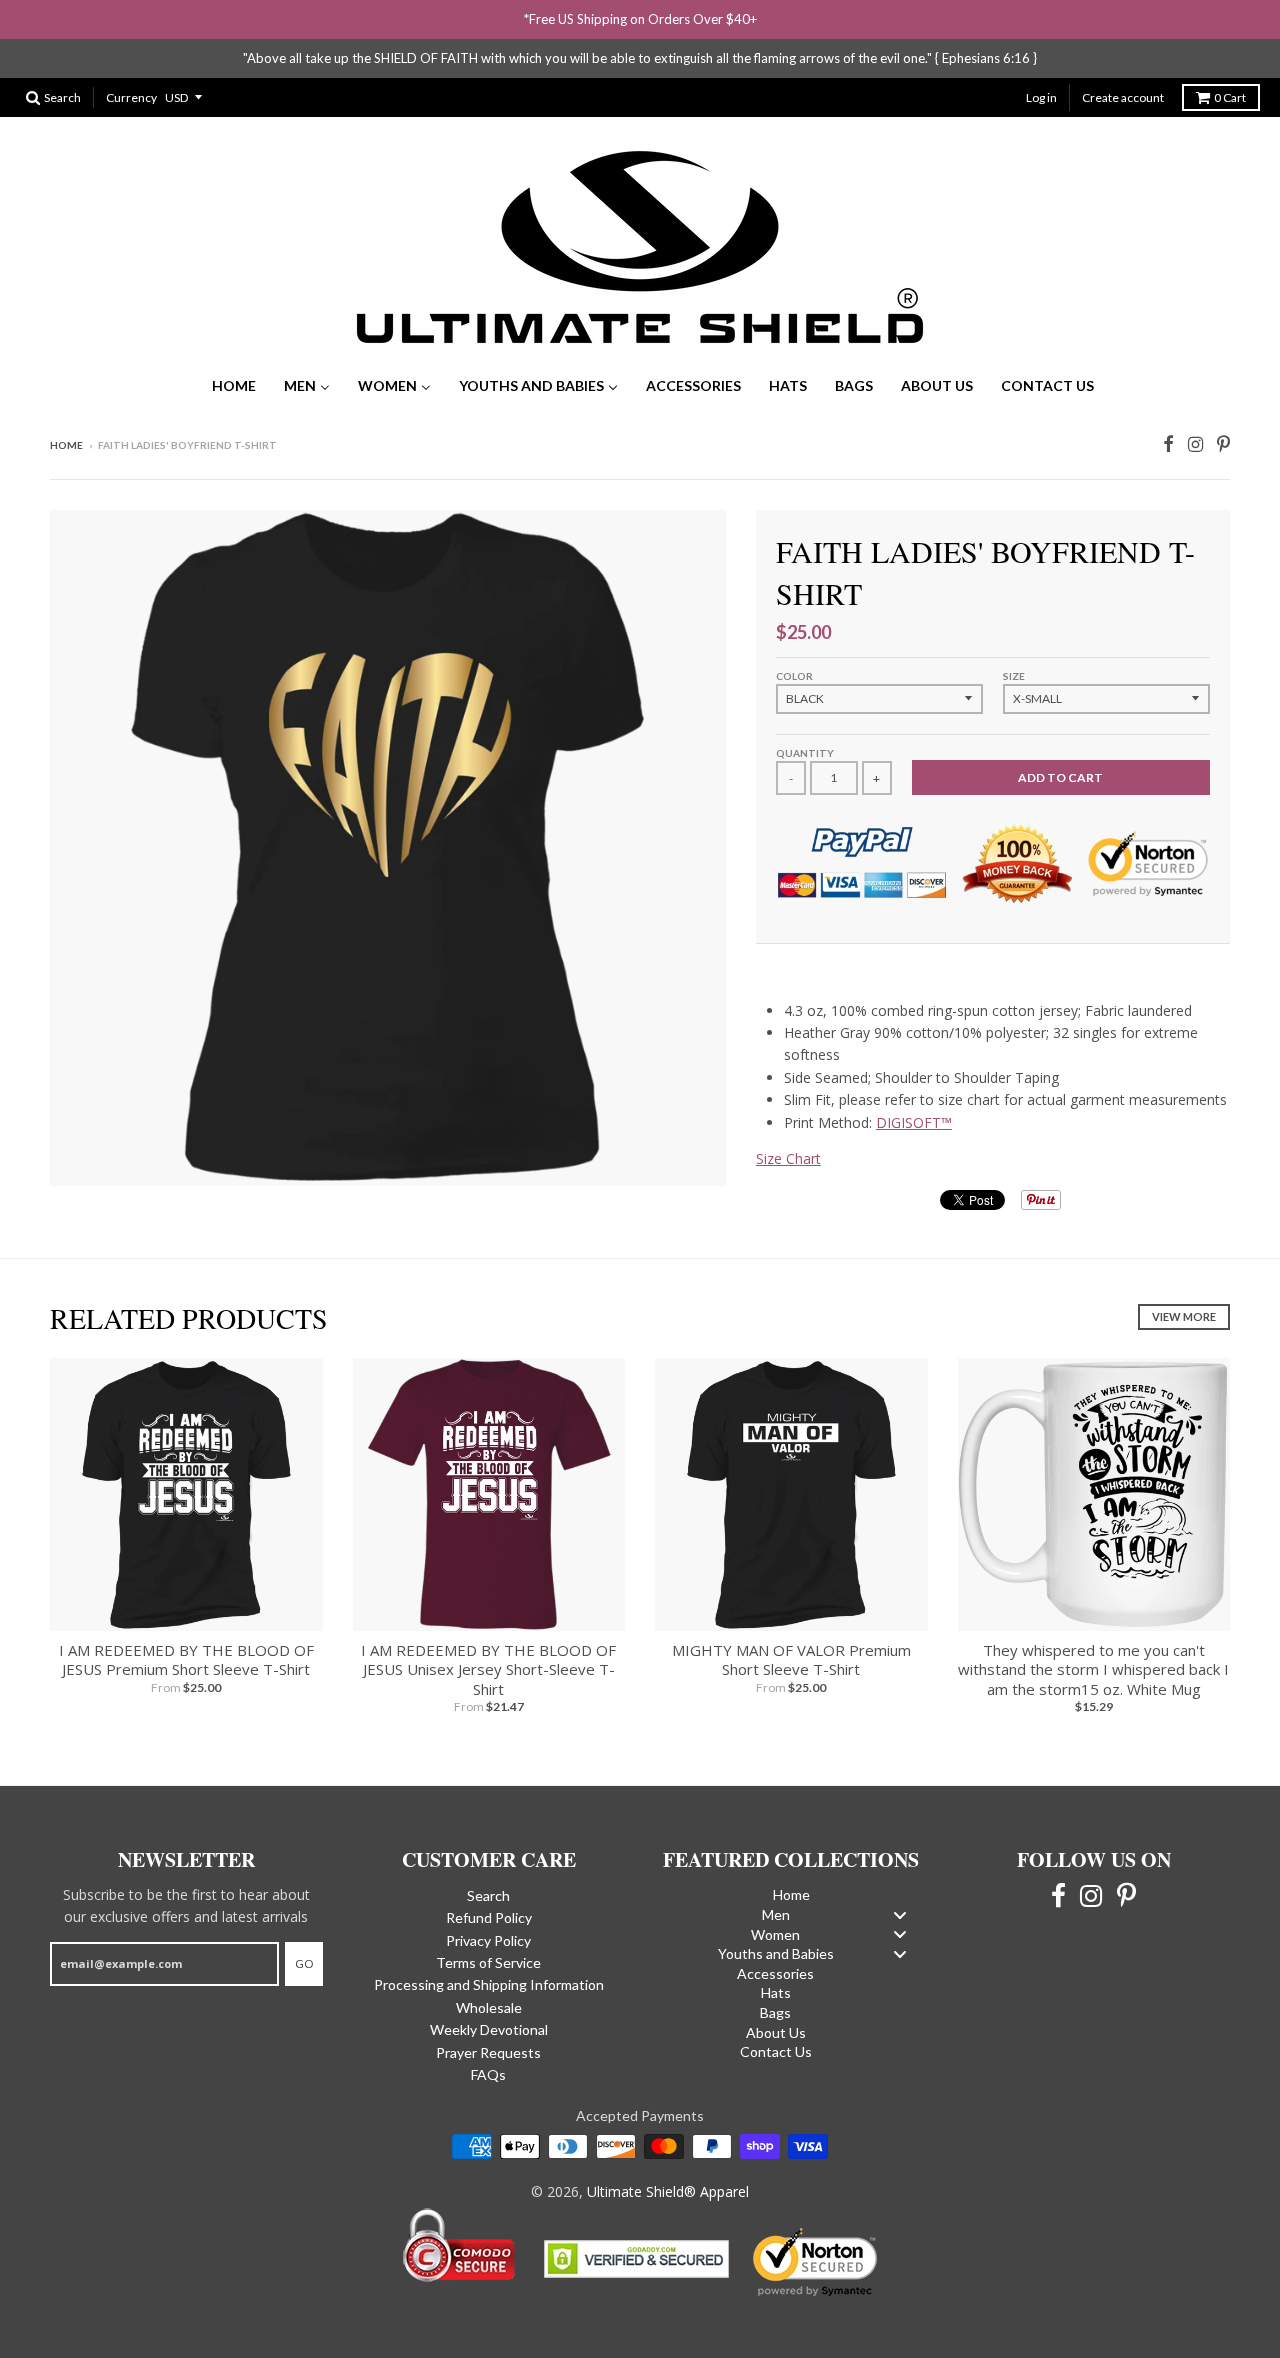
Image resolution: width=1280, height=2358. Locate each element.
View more (1184, 1316)
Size (1014, 676)
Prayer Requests (488, 2052)
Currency (131, 97)
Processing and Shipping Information (489, 1984)
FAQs (488, 2074)
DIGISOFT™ (914, 1122)
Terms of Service (488, 1962)
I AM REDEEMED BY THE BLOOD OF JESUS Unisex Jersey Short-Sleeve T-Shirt (488, 1669)
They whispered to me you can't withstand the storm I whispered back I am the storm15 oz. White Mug (1093, 1669)
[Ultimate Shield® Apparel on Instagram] (1195, 442)
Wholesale (489, 2007)
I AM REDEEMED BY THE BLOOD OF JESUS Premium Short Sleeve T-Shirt (186, 1660)
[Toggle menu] (900, 1914)
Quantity (805, 753)
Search (488, 1895)
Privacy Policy (488, 1940)
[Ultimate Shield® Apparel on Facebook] (1168, 442)
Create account (1123, 97)
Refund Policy (489, 1917)
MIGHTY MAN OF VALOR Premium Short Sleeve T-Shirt (791, 1660)
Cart (1230, 97)
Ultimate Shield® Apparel (668, 2191)
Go (304, 1963)
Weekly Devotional (489, 2029)
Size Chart (788, 1158)
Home (66, 445)
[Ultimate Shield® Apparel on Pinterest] (1223, 442)
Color (794, 676)
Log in (1041, 97)
